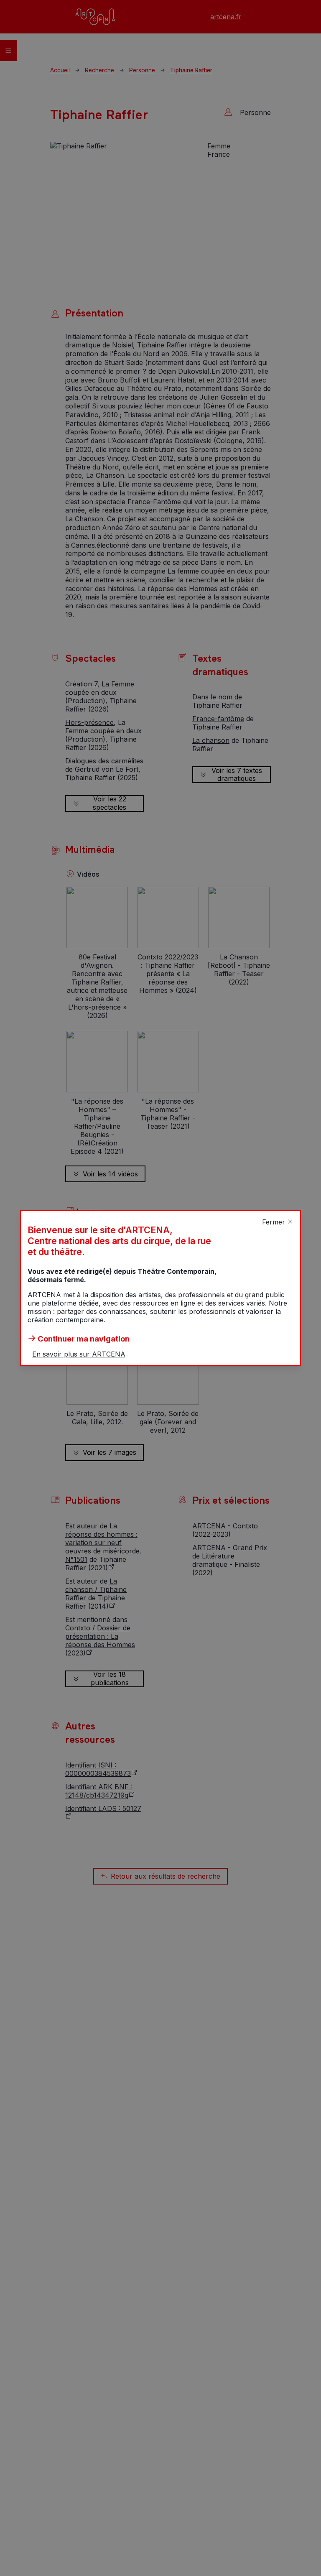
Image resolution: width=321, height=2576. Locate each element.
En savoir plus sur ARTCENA (79, 1354)
